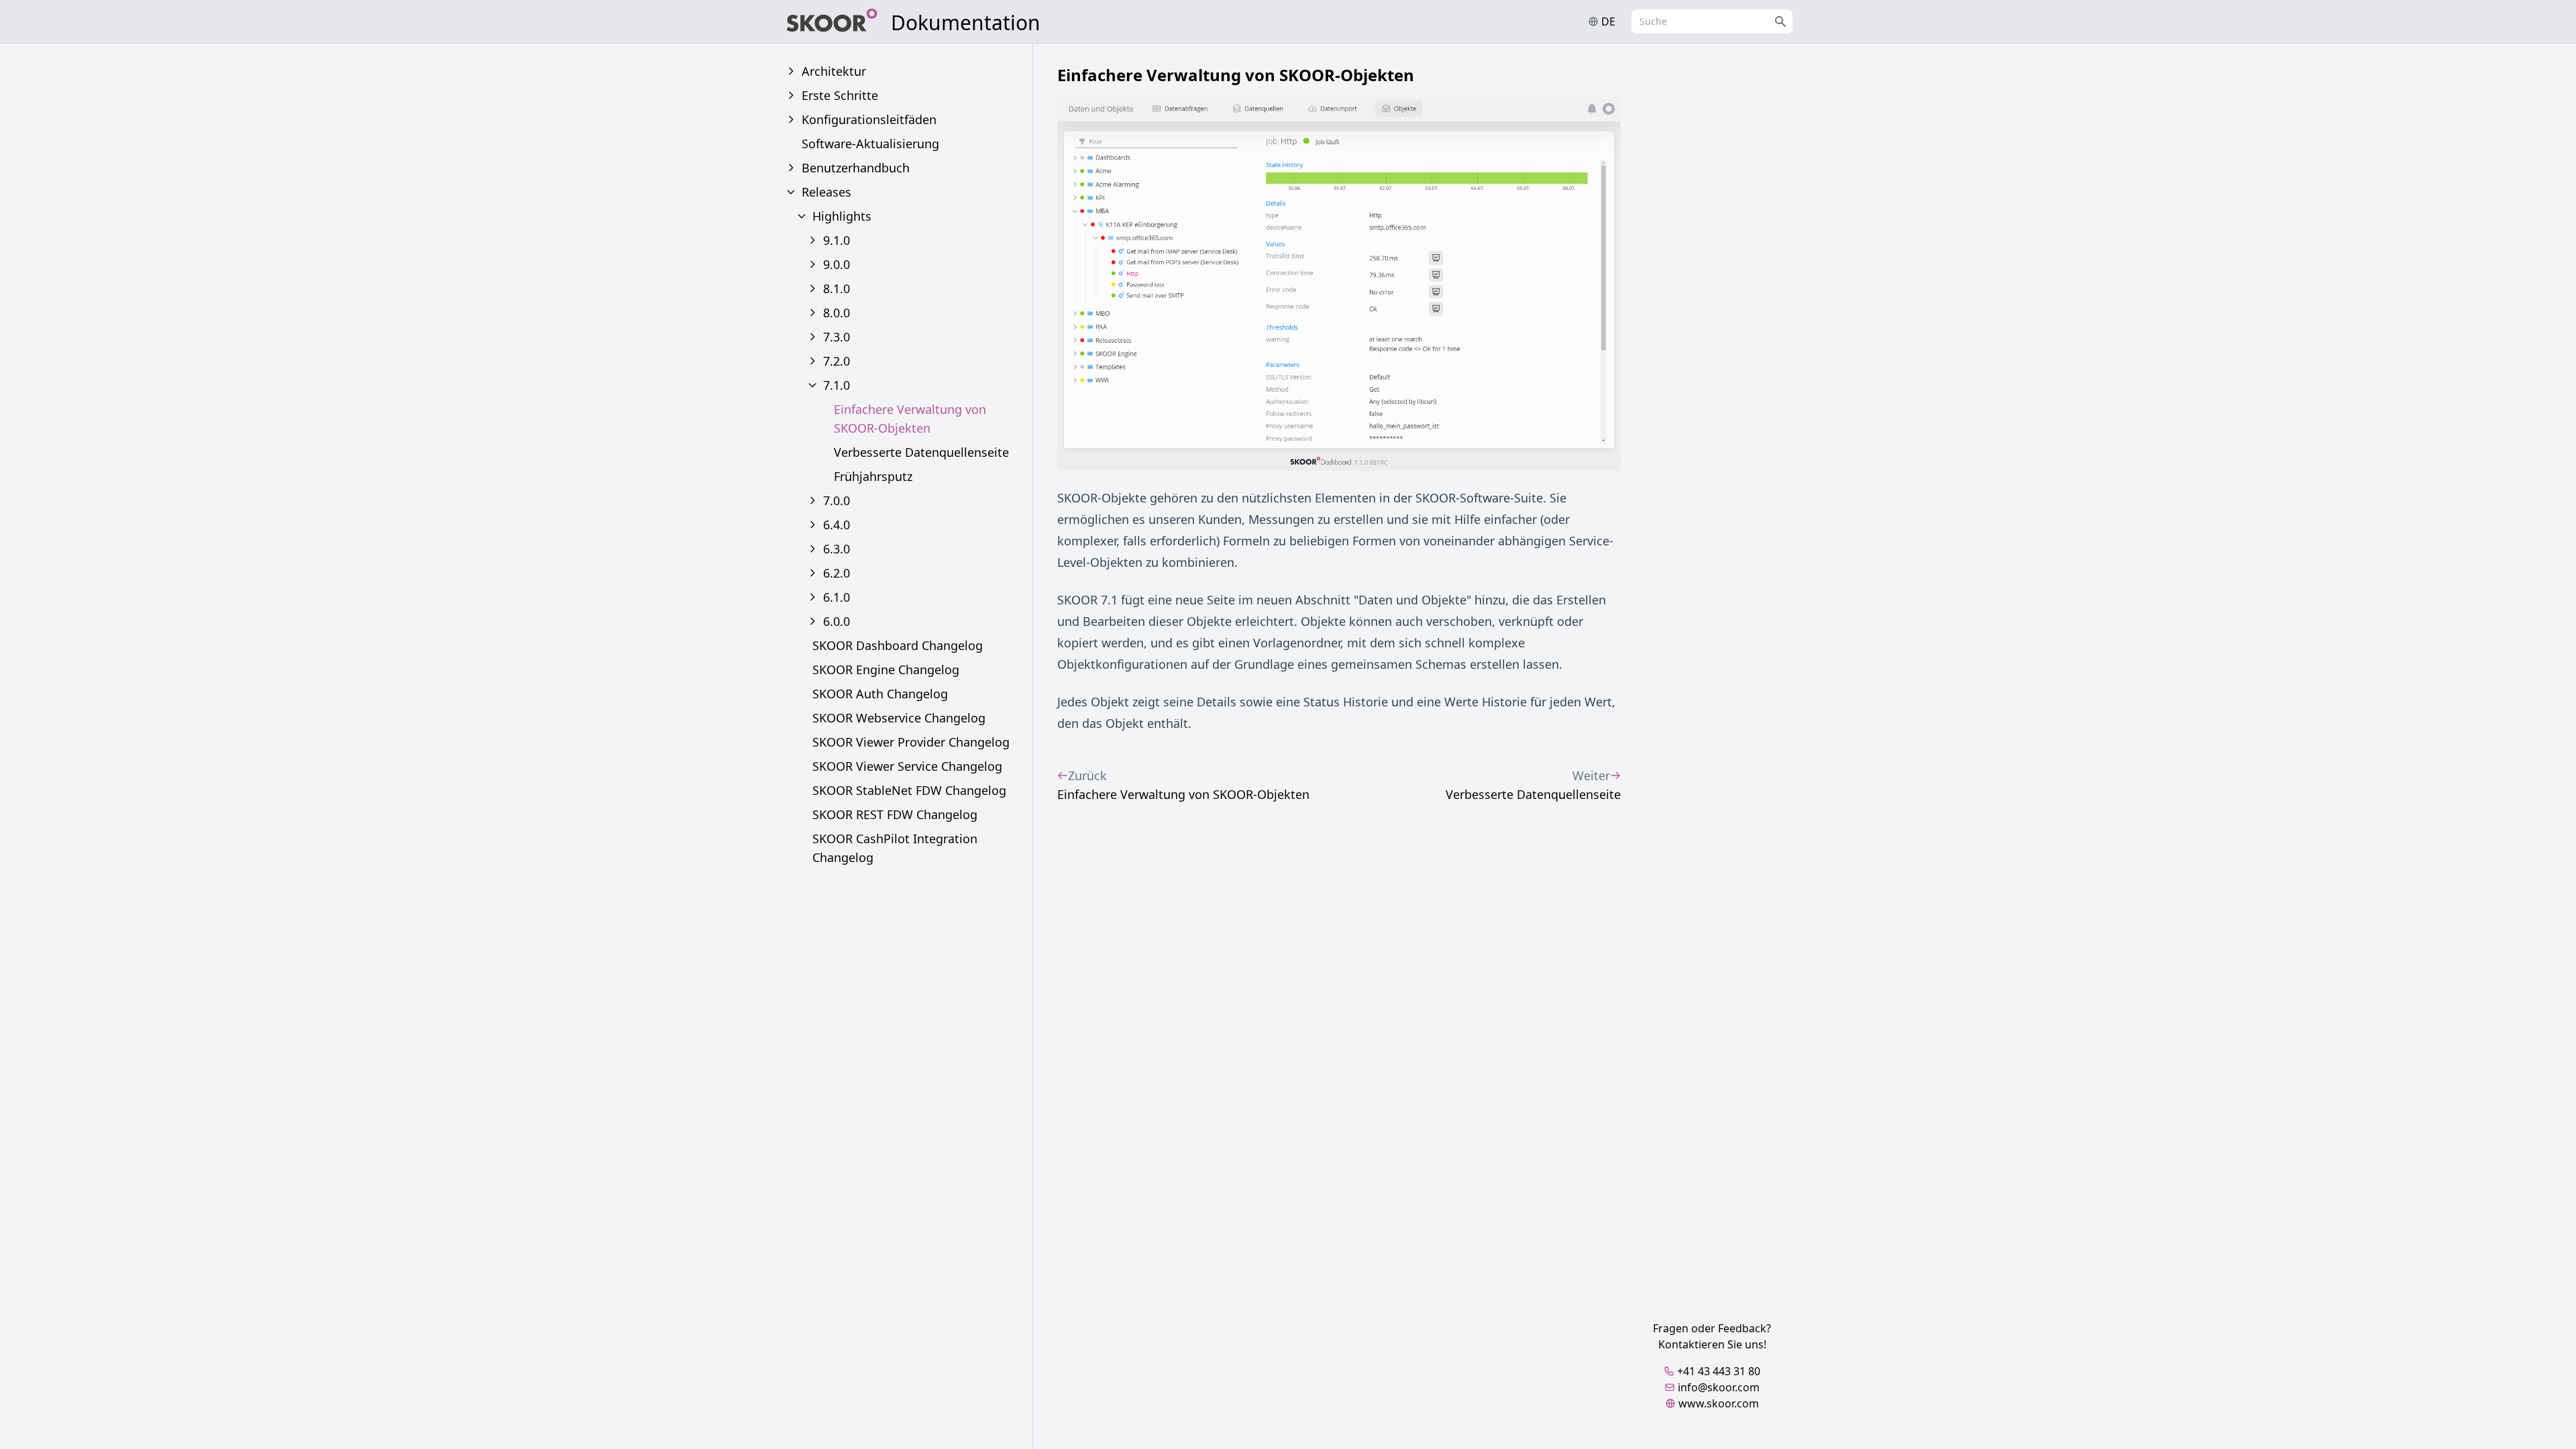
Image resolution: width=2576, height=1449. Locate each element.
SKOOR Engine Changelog (886, 669)
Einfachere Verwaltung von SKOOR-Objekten (910, 419)
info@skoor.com (1719, 1387)
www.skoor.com (1719, 1403)
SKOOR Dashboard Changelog (898, 645)
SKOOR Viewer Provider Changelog (911, 742)
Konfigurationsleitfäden (869, 119)
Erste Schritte (840, 95)
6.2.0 (837, 573)
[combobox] (1712, 21)
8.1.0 (837, 288)
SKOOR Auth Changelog (880, 694)
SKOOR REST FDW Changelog (895, 814)
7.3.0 (837, 337)
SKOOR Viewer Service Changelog (907, 766)
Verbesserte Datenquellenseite (921, 452)
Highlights (842, 216)
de (1608, 21)
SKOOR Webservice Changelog (899, 718)
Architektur (834, 71)
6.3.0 (837, 549)
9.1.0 (837, 240)
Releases (826, 192)
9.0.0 (837, 264)
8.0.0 (837, 313)
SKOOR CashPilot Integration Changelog (895, 848)
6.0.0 (837, 621)
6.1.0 (837, 597)
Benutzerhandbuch (856, 168)
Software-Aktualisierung (870, 144)
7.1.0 (837, 385)
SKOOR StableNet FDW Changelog (909, 790)
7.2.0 (837, 361)
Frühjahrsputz (873, 476)
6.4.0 (837, 525)
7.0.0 (837, 500)
